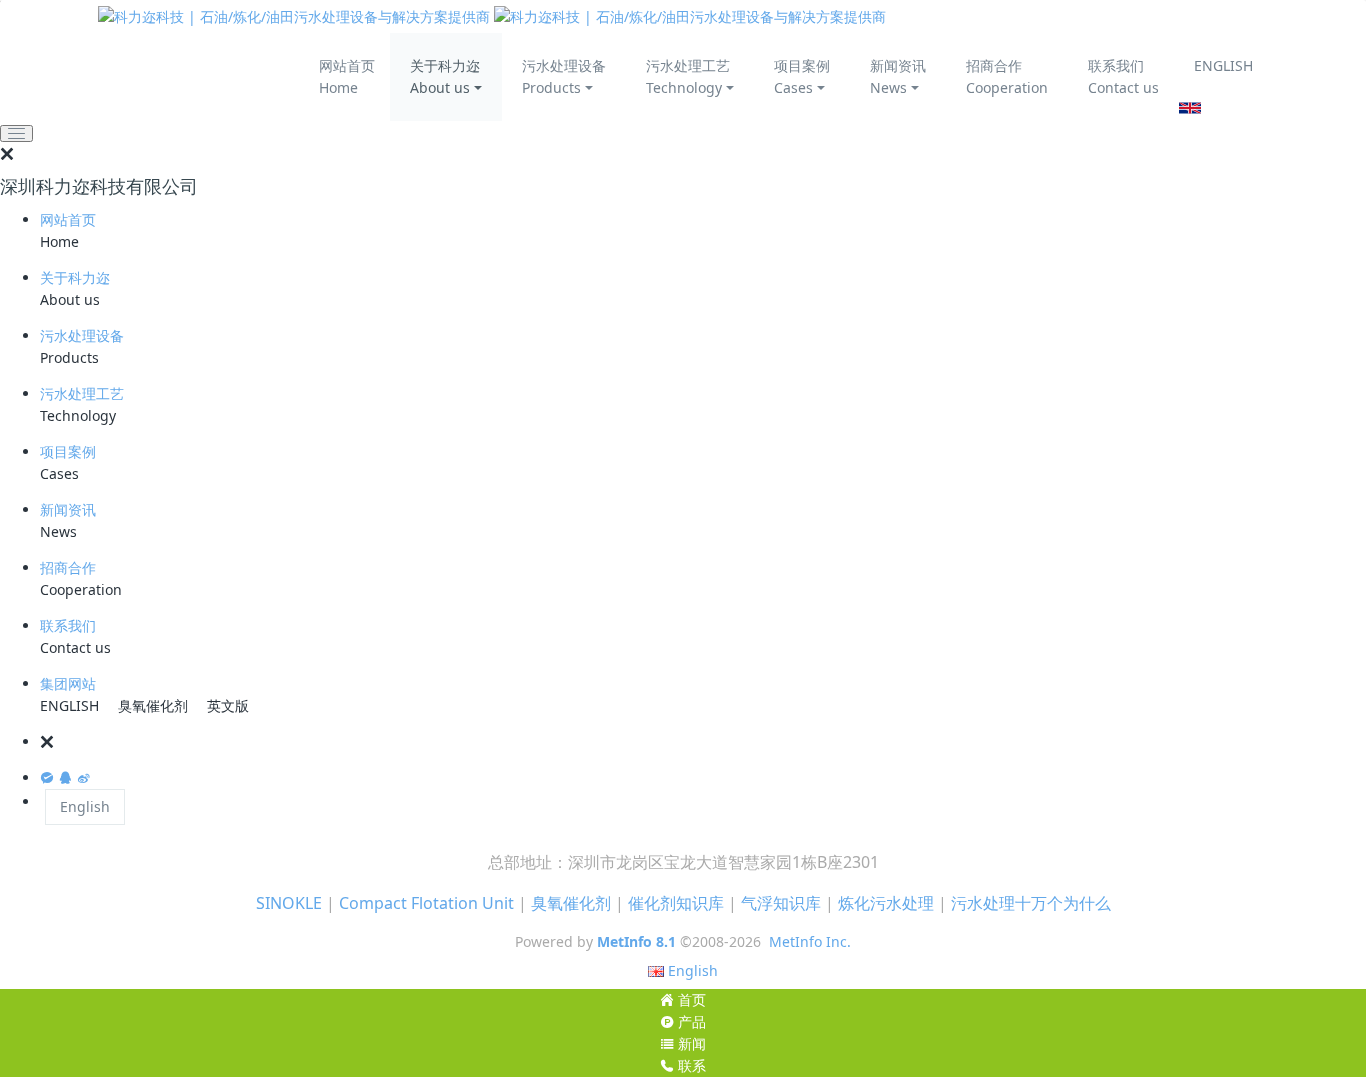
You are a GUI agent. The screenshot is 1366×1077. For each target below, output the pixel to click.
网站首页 (68, 219)
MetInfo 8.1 (636, 941)
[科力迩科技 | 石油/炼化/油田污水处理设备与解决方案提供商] (492, 16)
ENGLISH (1223, 65)
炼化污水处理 (886, 903)
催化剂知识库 (676, 903)
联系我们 (68, 625)
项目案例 (68, 451)
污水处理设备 (82, 335)
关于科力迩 (75, 277)
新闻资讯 (68, 509)
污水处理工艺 (82, 393)
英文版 (228, 705)
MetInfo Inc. (810, 941)
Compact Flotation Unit (426, 903)
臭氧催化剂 (153, 705)
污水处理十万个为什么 (1031, 903)
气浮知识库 (781, 903)
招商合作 (68, 567)
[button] (703, 742)
